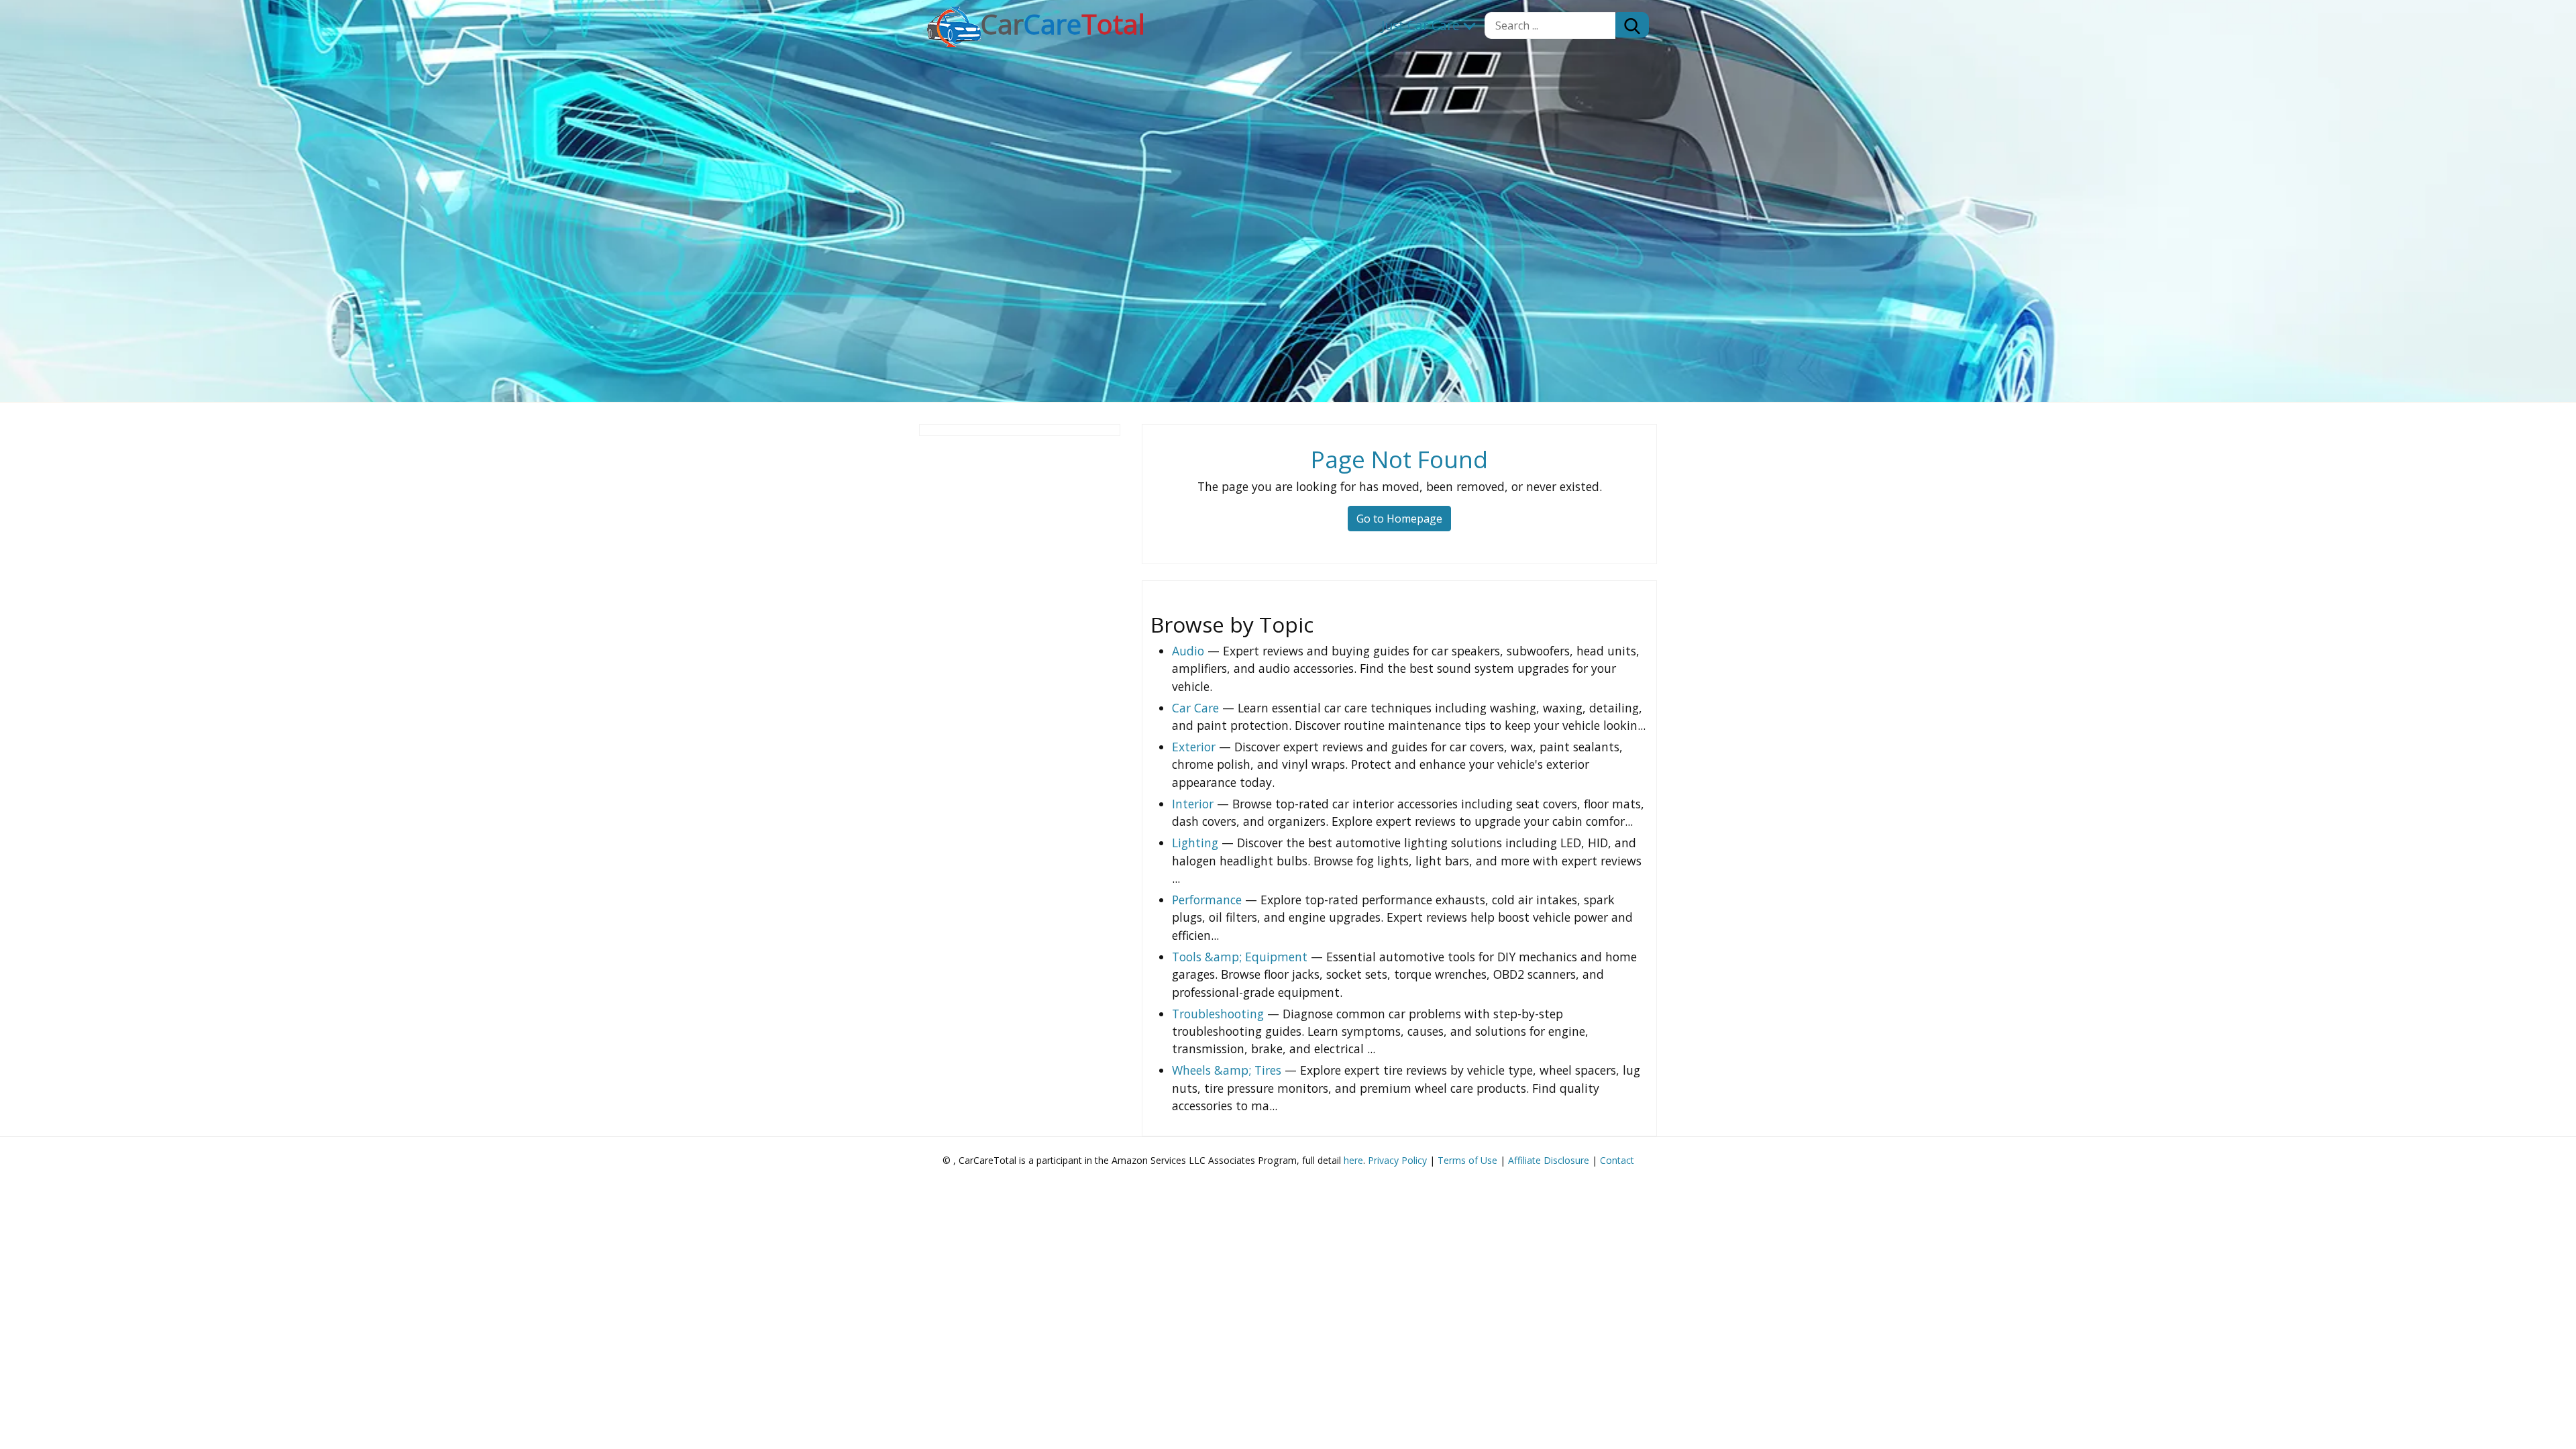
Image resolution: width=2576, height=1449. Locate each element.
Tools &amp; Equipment (1240, 957)
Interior (1193, 804)
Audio (1188, 651)
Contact (1617, 1160)
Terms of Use (1467, 1160)
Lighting (1195, 843)
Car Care (1195, 708)
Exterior (1194, 747)
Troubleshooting (1218, 1014)
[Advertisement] (1020, 643)
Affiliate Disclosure (1549, 1160)
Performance (1207, 900)
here (1353, 1160)
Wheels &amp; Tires (1227, 1070)
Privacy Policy (1397, 1160)
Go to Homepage (1399, 519)
